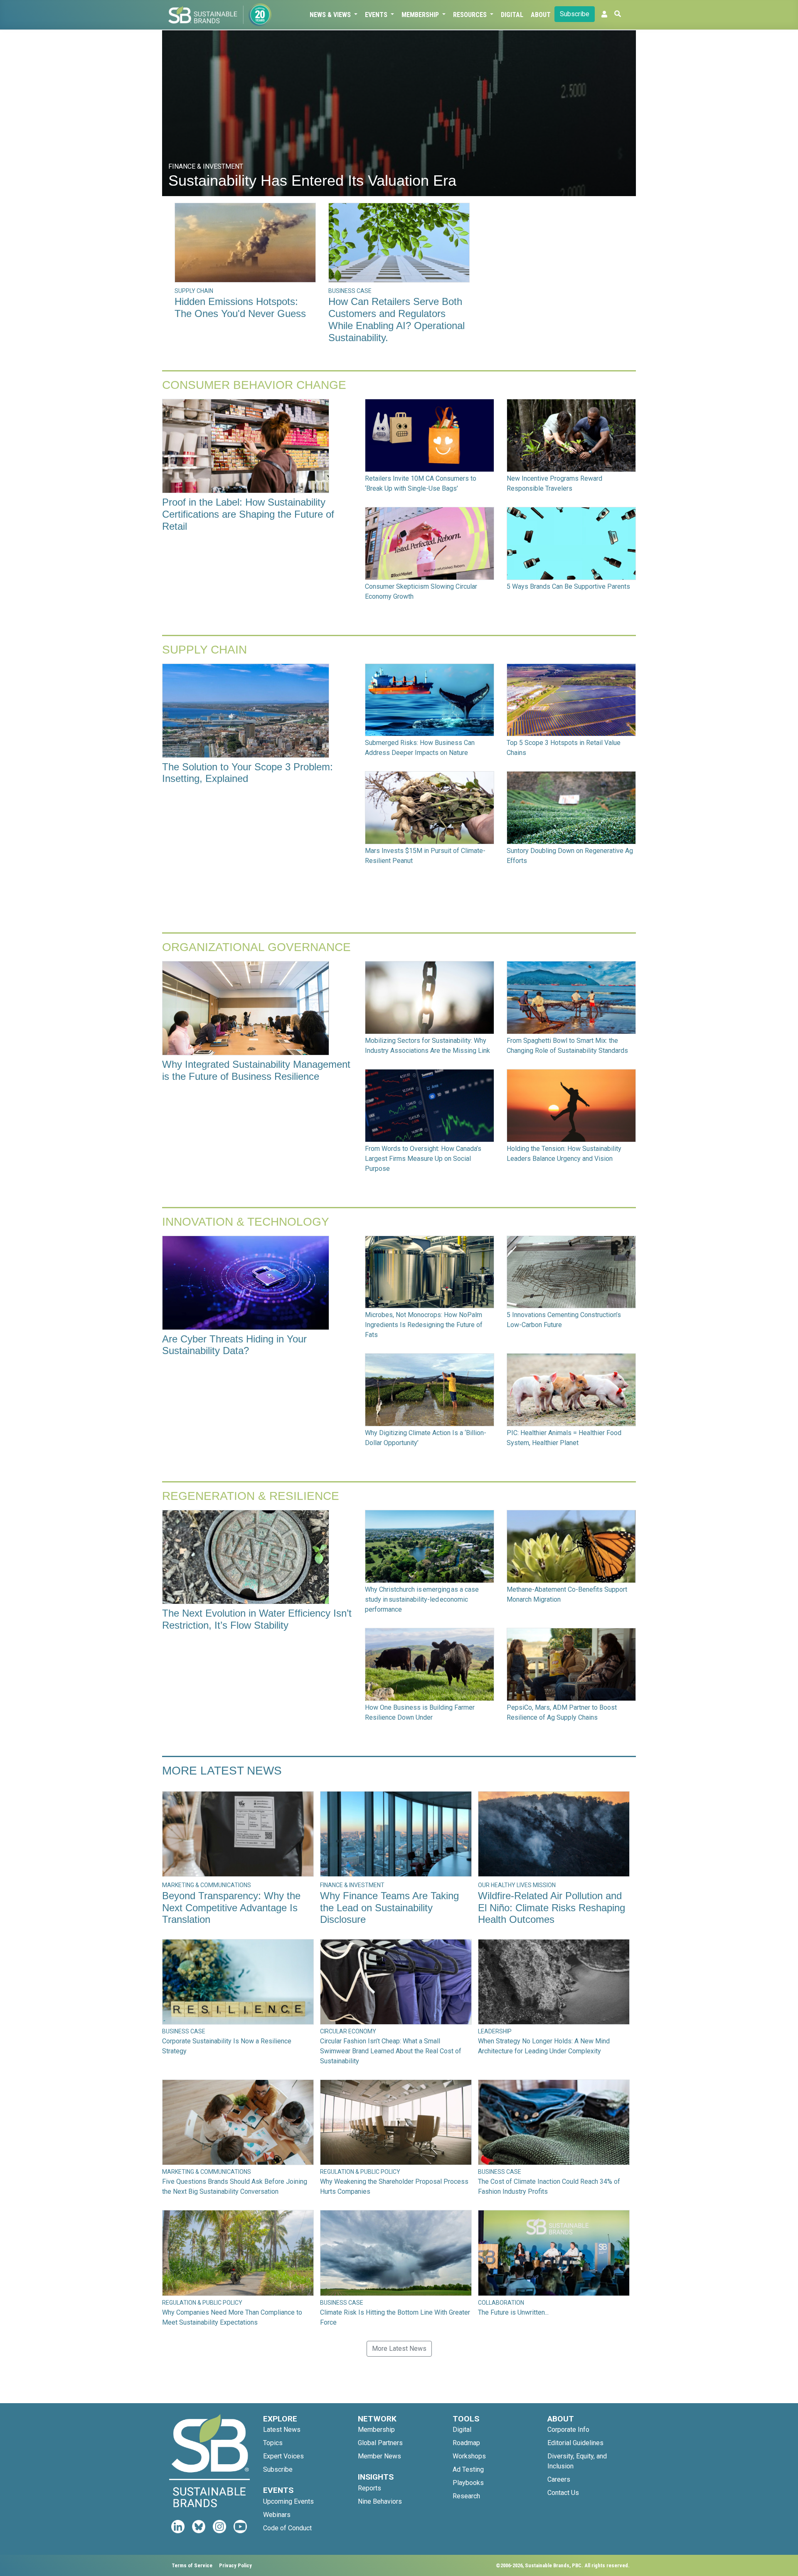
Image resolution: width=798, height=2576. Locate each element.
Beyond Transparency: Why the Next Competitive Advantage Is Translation (231, 1908)
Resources (471, 15)
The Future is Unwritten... (513, 2312)
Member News (379, 2456)
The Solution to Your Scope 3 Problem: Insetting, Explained (248, 773)
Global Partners (380, 2443)
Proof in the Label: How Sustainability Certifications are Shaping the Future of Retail (248, 514)
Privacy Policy (235, 2565)
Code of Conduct (287, 2528)
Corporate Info (568, 2430)
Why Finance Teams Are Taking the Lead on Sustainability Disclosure (389, 1908)
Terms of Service (192, 2565)
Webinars (277, 2515)
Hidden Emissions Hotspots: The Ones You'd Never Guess (240, 307)
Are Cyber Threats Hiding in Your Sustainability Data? (234, 1345)
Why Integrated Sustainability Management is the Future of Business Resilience (256, 1070)
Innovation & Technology (246, 1222)
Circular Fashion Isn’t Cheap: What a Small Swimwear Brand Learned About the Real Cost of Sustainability (391, 2051)
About (541, 15)
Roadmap (466, 2443)
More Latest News (222, 1771)
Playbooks (468, 2483)
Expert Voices (283, 2456)
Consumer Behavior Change (254, 385)
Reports (369, 2488)
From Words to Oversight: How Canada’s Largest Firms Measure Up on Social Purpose (423, 1159)
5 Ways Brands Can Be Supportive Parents (568, 586)
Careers (559, 2479)
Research (466, 2496)
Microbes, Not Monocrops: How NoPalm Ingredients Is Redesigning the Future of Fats (424, 1325)
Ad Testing (468, 2469)
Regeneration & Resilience (251, 1496)
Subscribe (575, 14)
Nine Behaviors (380, 2501)
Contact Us (563, 2493)
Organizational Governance (256, 947)
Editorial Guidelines (575, 2443)
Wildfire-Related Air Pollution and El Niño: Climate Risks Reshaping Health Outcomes (552, 1908)
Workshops (469, 2456)
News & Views (331, 15)
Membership (421, 15)
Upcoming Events (288, 2501)
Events (377, 15)
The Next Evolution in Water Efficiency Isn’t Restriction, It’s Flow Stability (257, 1619)
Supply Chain (204, 650)
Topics (273, 2443)
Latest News (282, 2430)
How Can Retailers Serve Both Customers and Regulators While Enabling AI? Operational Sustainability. (397, 319)
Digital (512, 15)
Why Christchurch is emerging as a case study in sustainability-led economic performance (422, 1599)
